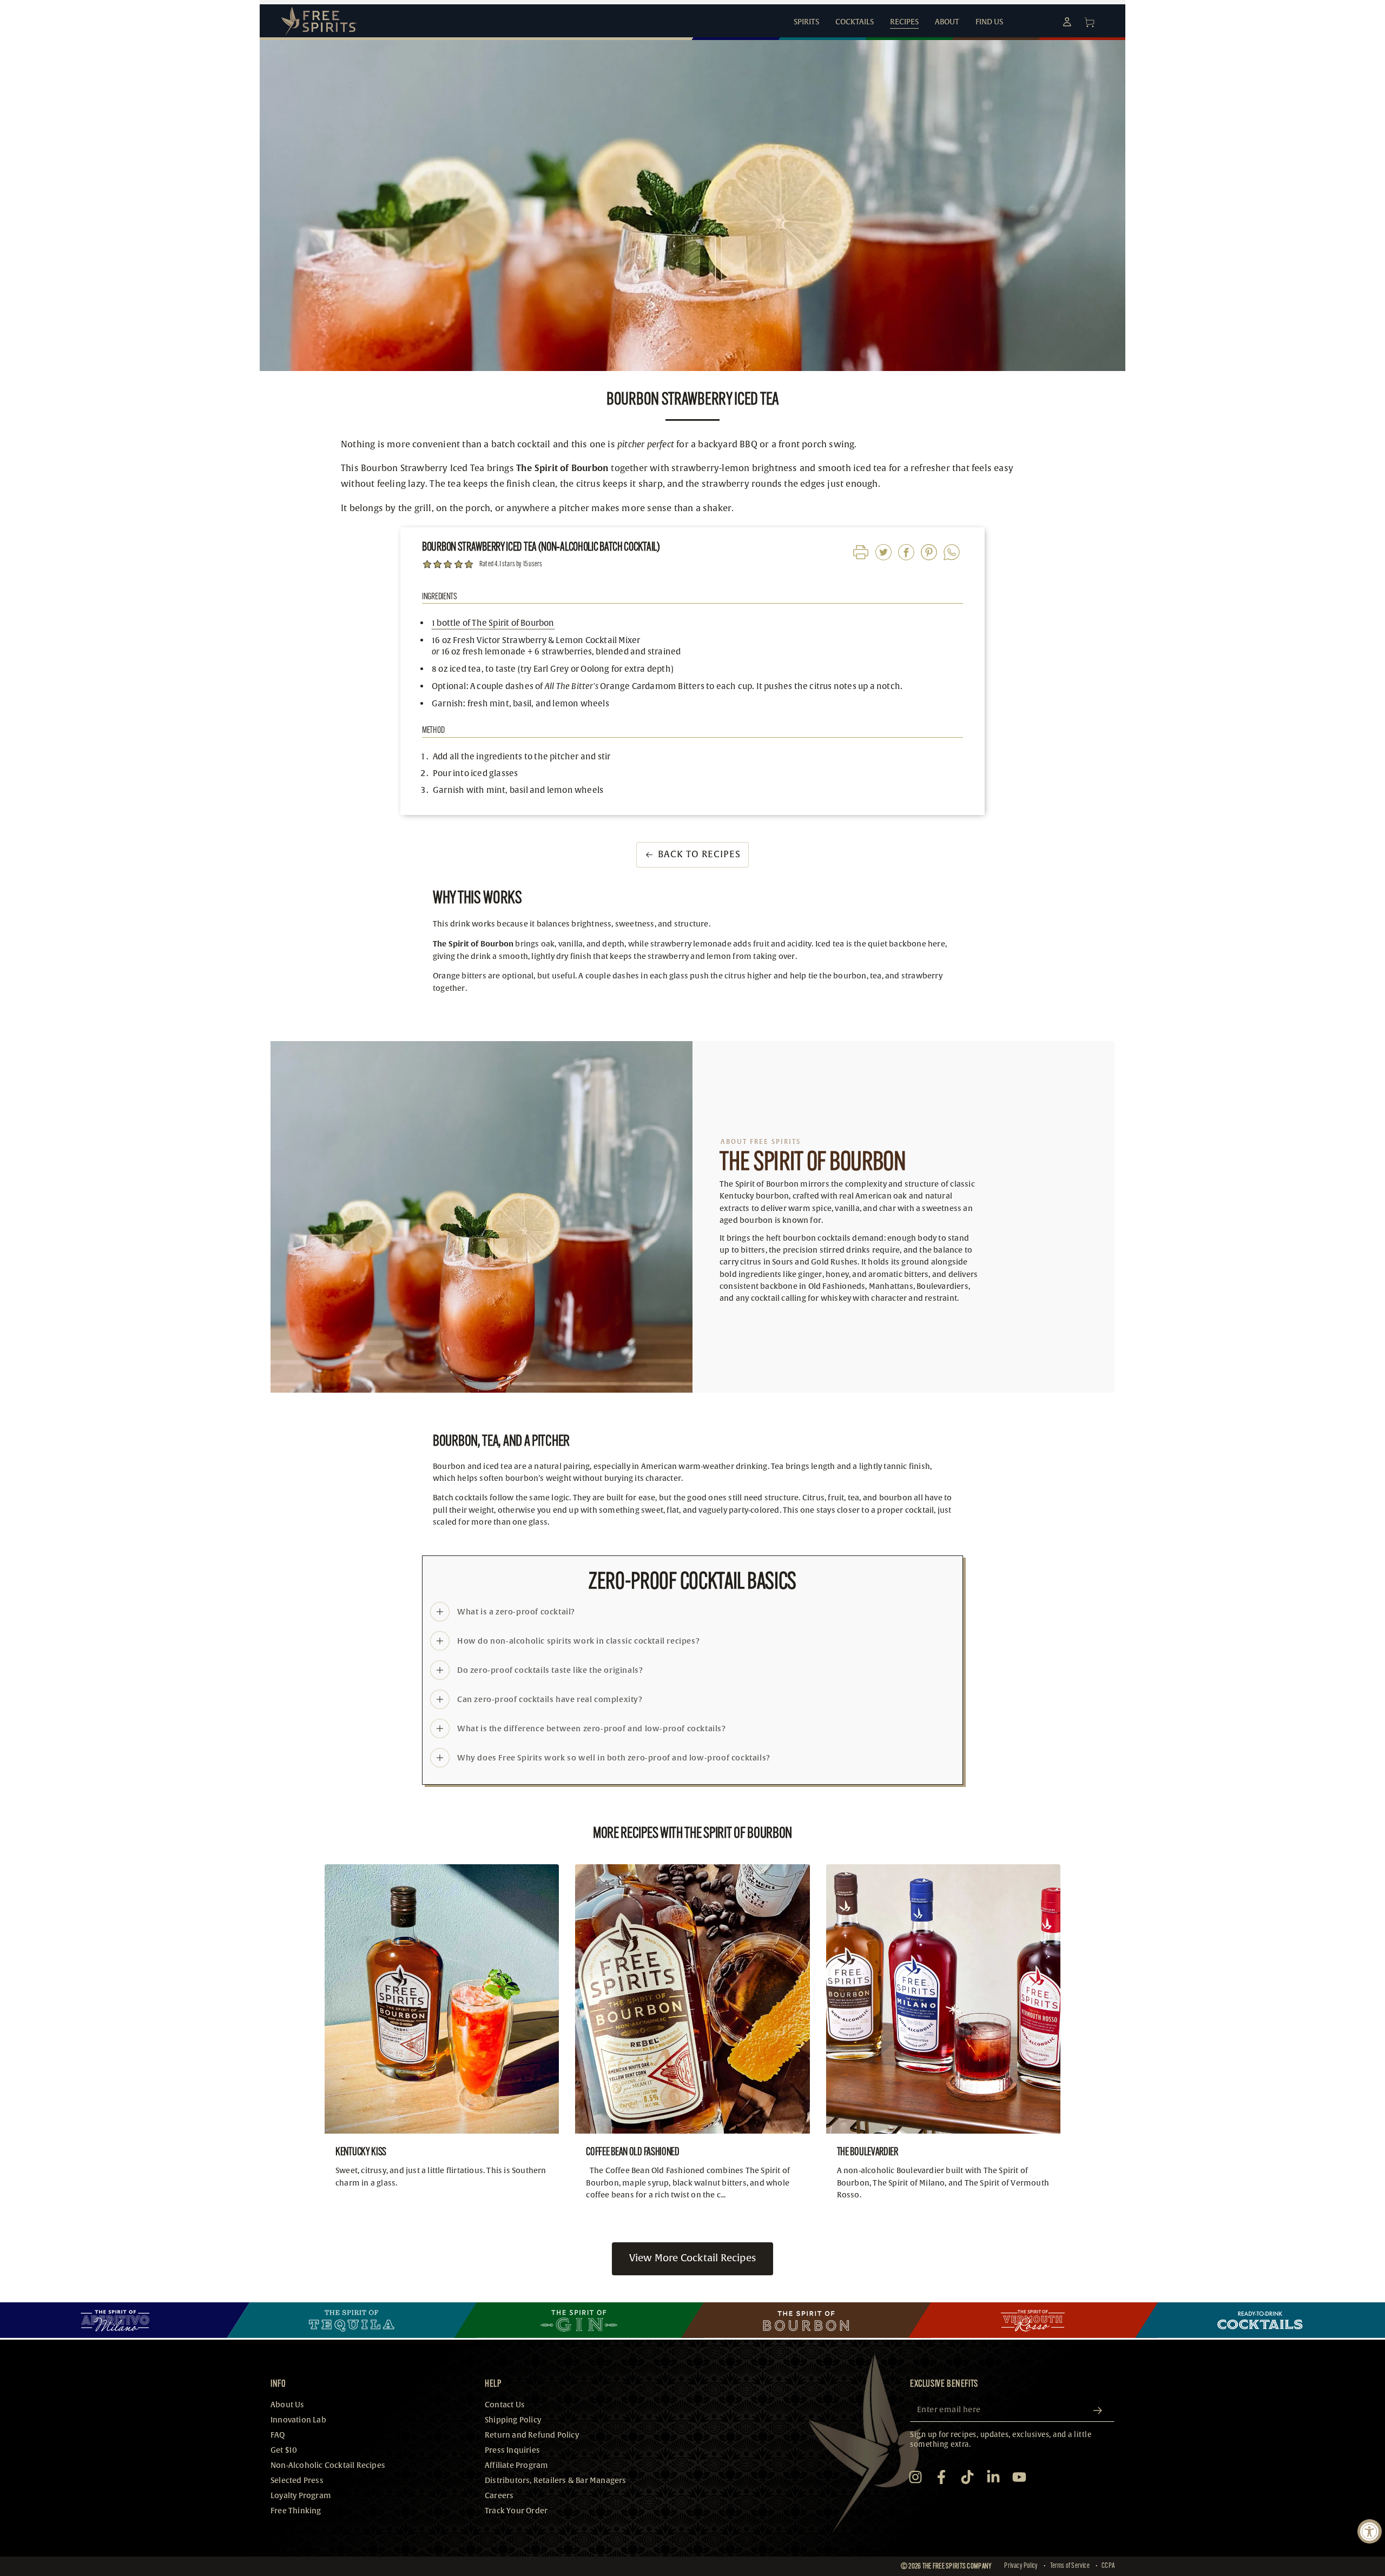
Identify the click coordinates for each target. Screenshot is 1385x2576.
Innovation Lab (298, 2420)
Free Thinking (296, 2511)
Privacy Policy (1021, 2566)
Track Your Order (516, 2511)
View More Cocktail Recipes (692, 2258)
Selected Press (297, 2481)
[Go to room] (125, 2320)
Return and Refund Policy (532, 2435)
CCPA (1108, 2566)
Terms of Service (1070, 2566)
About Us (288, 2405)
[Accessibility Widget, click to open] (1370, 2531)
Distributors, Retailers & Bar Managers (556, 2481)
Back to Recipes (699, 854)
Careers (499, 2496)
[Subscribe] (1102, 2411)
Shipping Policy (513, 2420)
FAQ (278, 2435)
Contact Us (505, 2405)
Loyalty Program (301, 2496)
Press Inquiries (512, 2450)
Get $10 (284, 2450)
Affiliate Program (516, 2465)
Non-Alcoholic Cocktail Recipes (328, 2465)
